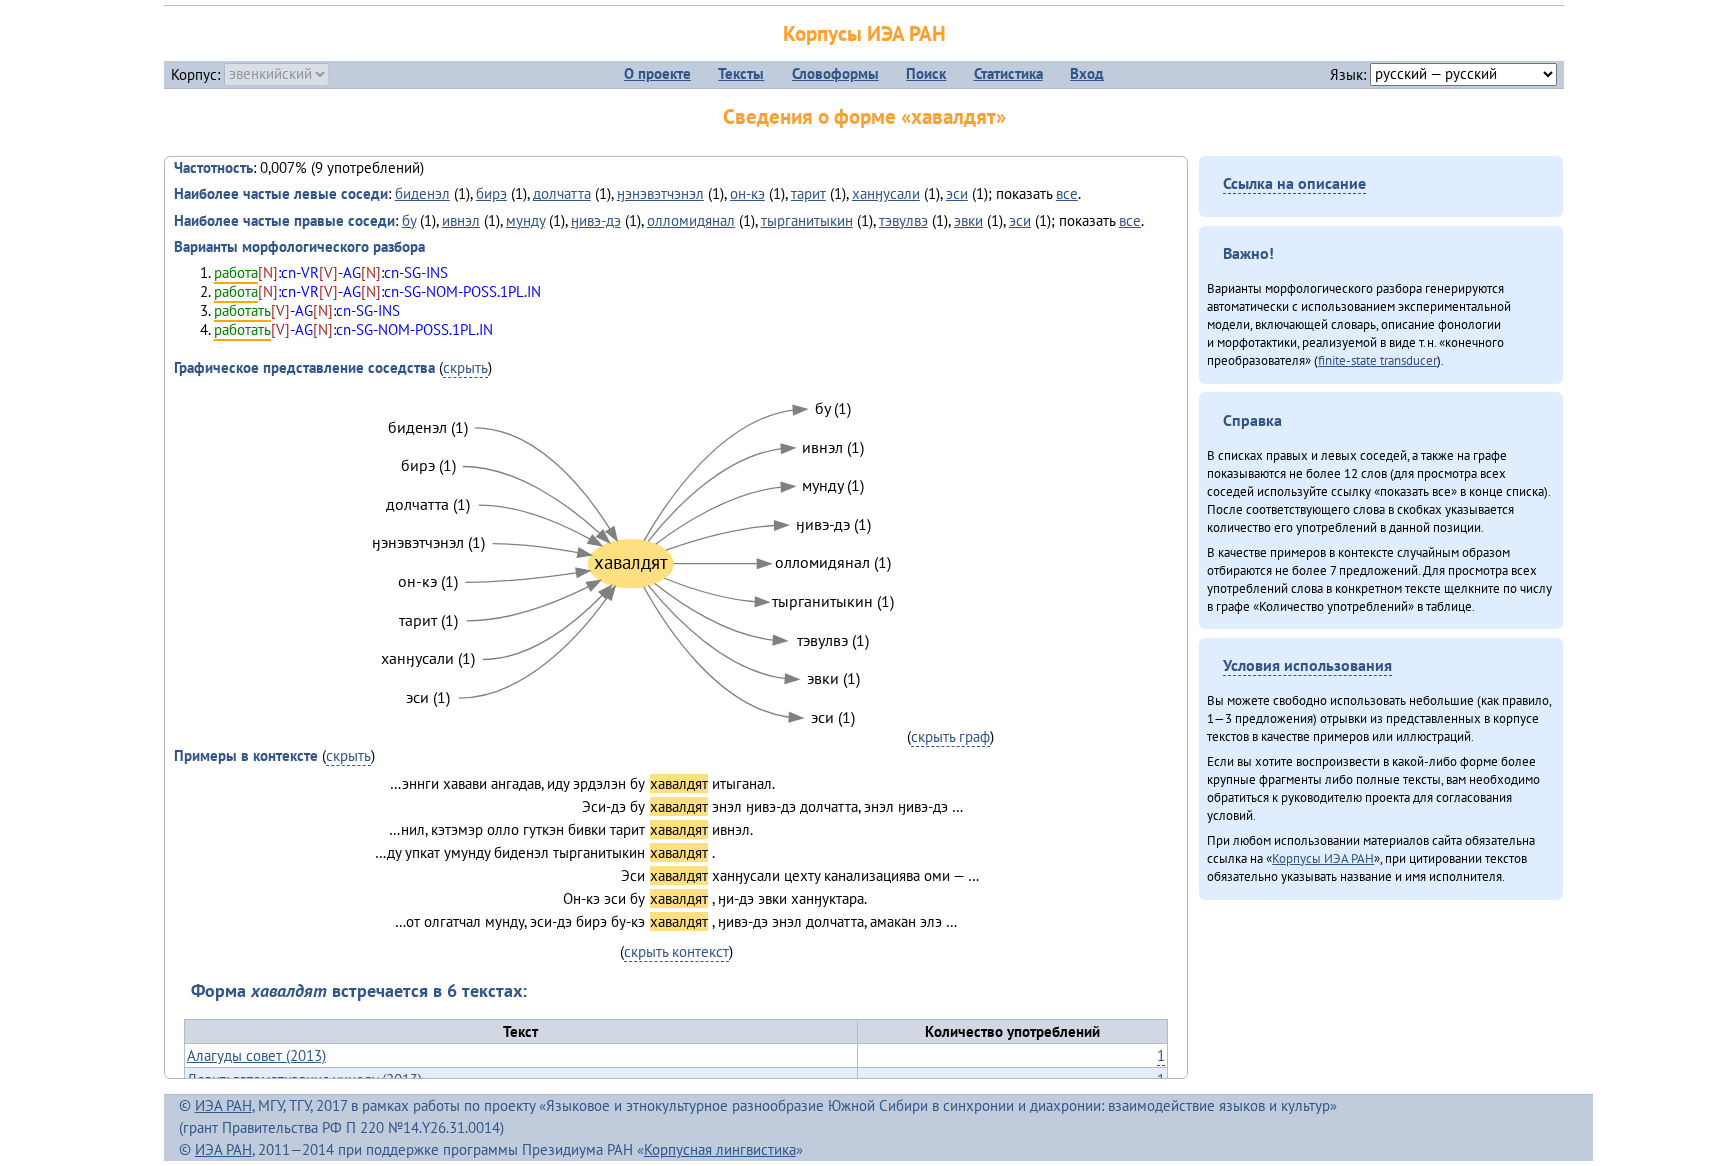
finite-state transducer (1377, 360)
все (1067, 193)
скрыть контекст (676, 951)
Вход (1087, 73)
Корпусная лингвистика (720, 1149)
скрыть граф (950, 736)
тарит (808, 193)
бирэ (491, 193)
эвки (968, 220)
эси (957, 193)
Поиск (926, 73)
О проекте (657, 73)
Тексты (741, 73)
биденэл (422, 193)
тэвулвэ (903, 220)
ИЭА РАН (223, 1105)
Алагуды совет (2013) (256, 1055)
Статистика (1008, 73)
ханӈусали (886, 193)
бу (409, 220)
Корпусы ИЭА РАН (864, 33)
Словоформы (835, 73)
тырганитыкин (807, 220)
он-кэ (747, 193)
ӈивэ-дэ (596, 220)
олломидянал (691, 220)
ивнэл (461, 220)
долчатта (562, 193)
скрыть (465, 367)
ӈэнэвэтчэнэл (660, 193)
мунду (525, 220)
